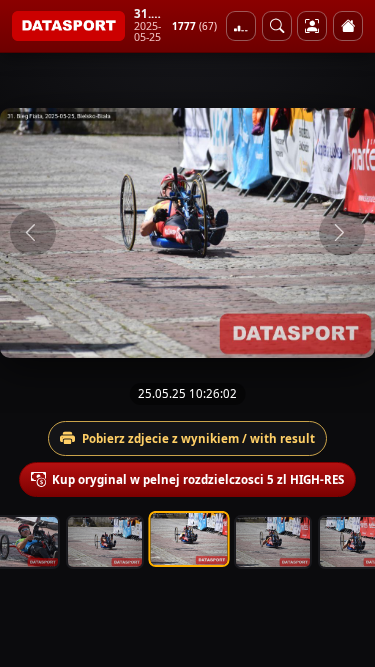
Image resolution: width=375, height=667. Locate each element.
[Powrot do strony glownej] (348, 26)
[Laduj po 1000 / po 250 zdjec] (241, 26)
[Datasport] (68, 26)
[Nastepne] (342, 233)
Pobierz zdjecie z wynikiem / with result (198, 438)
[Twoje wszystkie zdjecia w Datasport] (312, 26)
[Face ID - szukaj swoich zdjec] (277, 26)
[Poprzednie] (33, 233)
